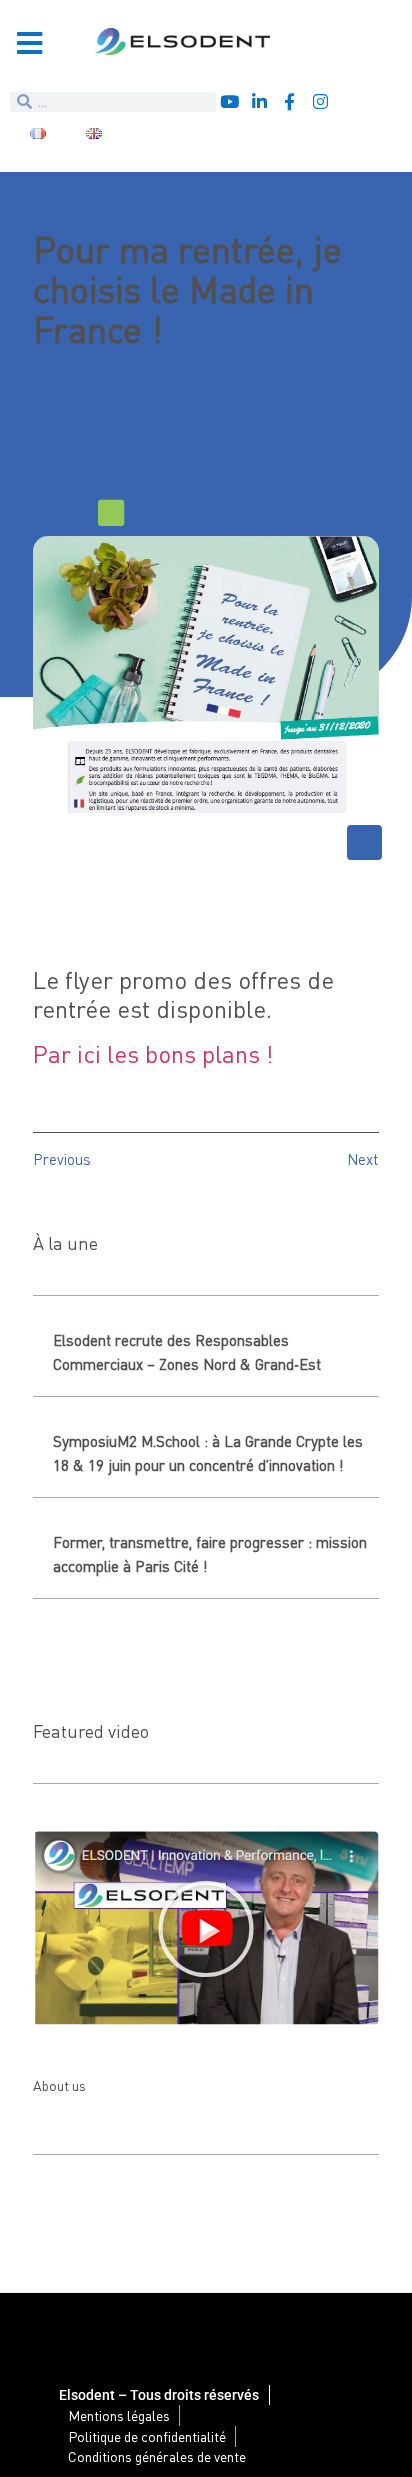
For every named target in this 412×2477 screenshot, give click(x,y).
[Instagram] (320, 101)
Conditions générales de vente (157, 2456)
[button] (206, 1929)
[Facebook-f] (289, 101)
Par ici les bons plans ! (153, 1053)
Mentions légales (119, 2415)
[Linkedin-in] (259, 101)
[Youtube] (229, 101)
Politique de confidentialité (147, 2436)
